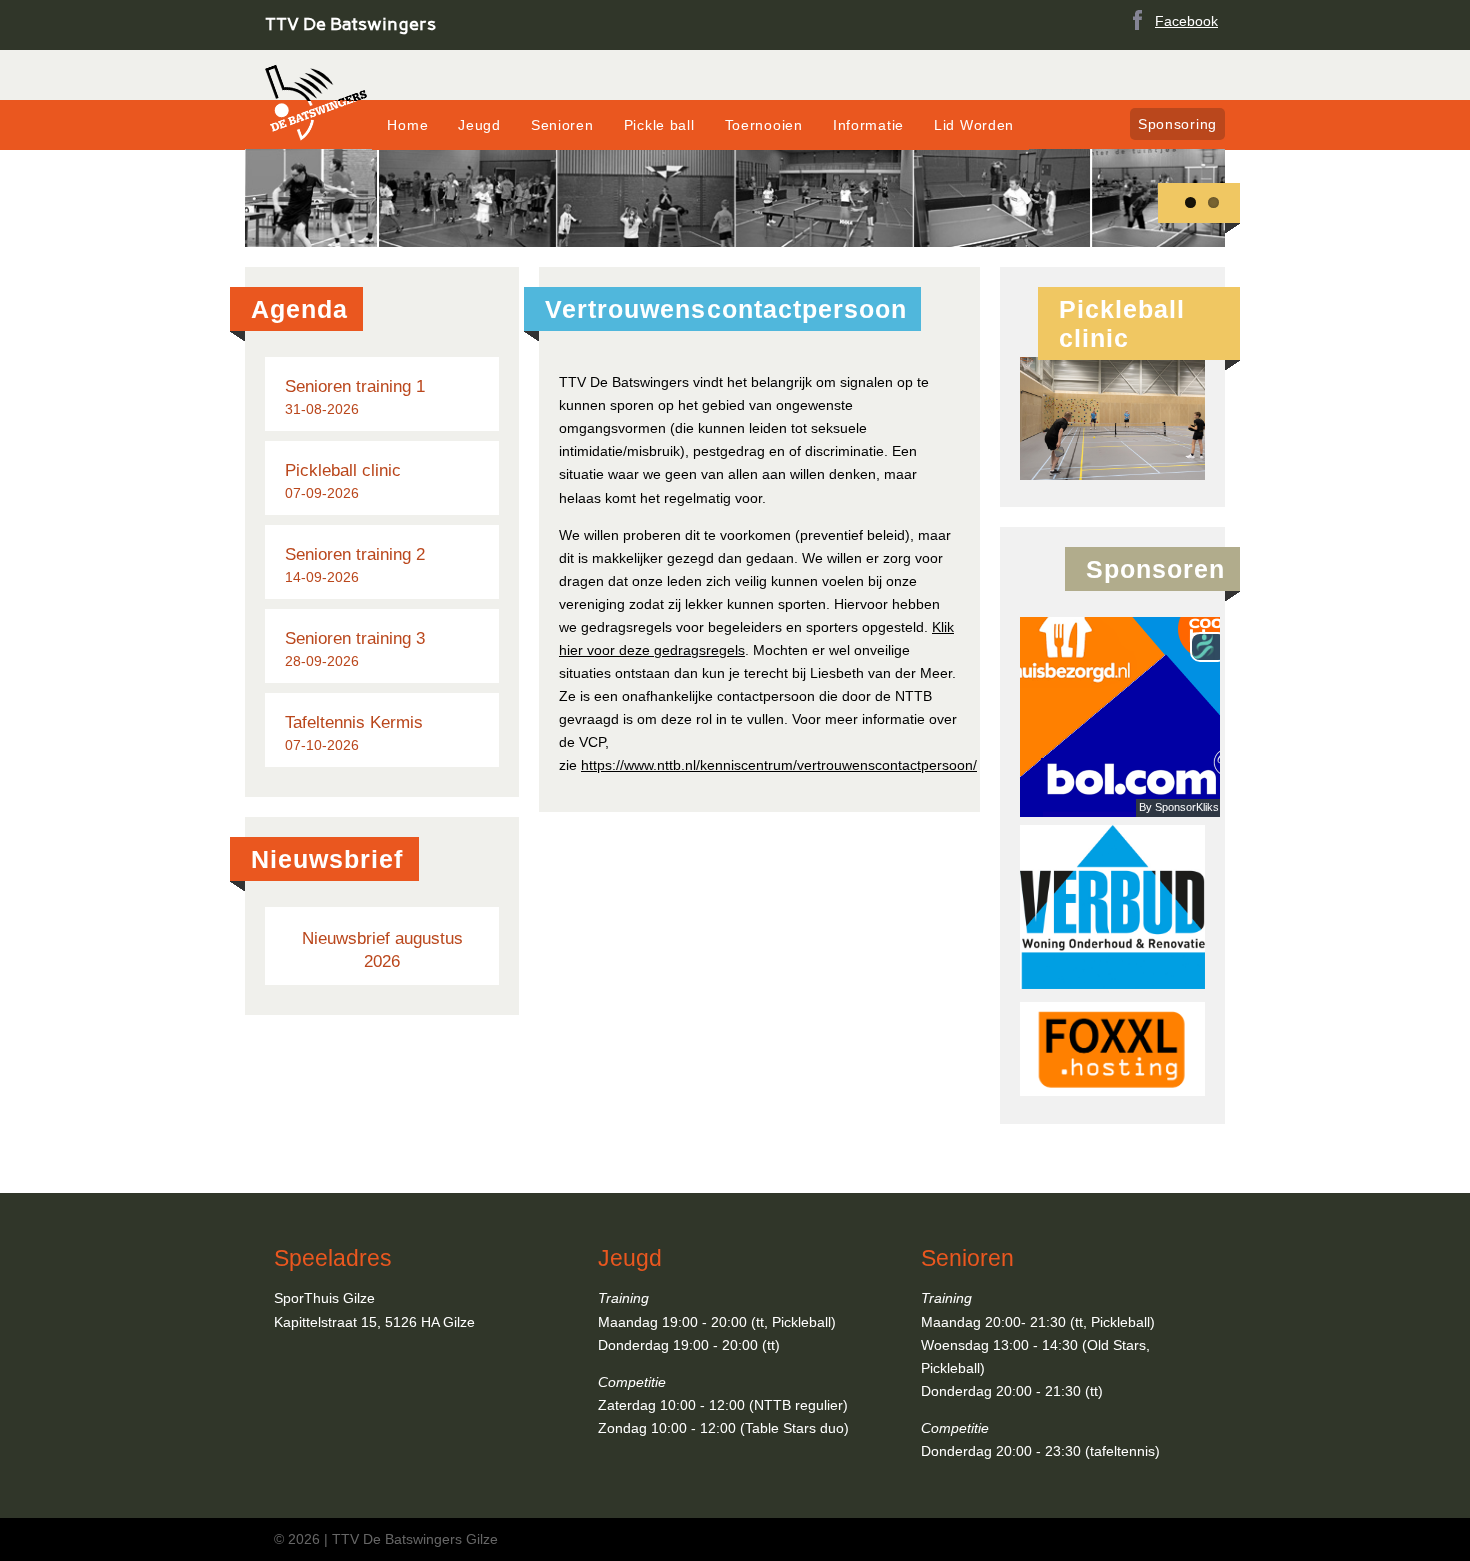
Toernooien (764, 125)
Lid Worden (974, 125)
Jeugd (479, 125)
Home (407, 125)
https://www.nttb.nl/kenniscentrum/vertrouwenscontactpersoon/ (779, 765)
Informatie (868, 125)
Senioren (562, 125)
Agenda (299, 309)
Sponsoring (1177, 124)
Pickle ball (659, 125)
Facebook (1186, 21)
